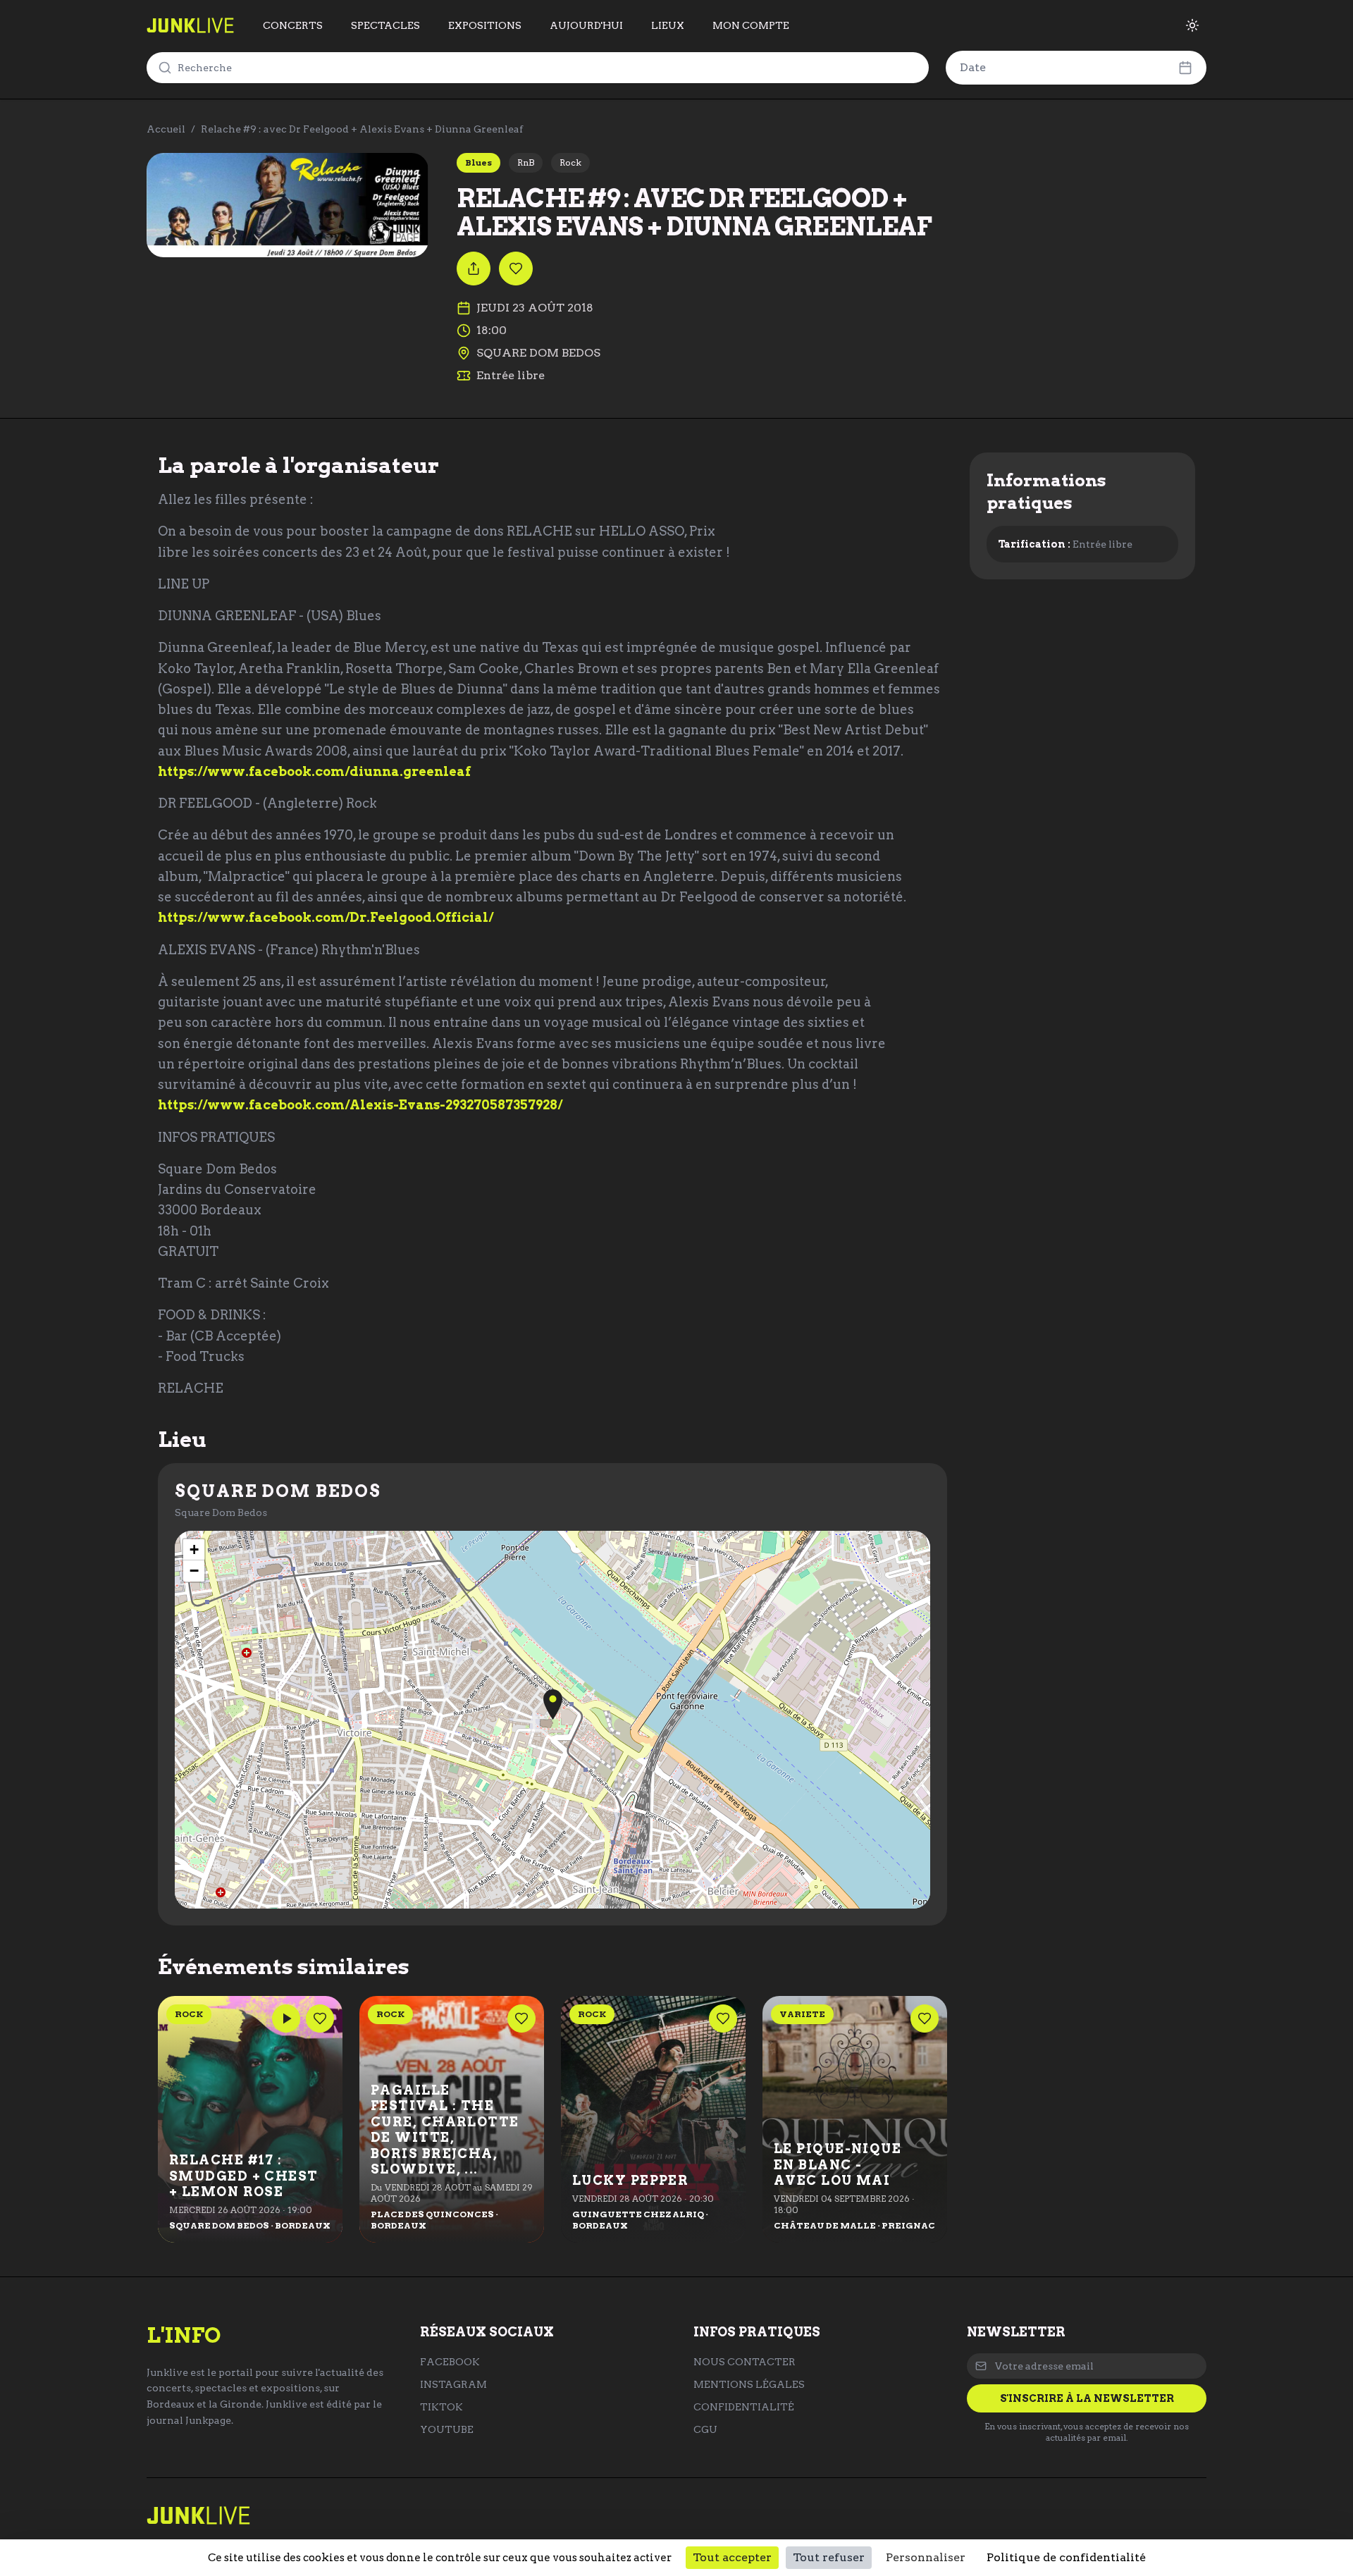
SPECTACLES (385, 25)
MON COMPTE (751, 25)
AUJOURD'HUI (586, 25)
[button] (553, 1705)
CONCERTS (293, 25)
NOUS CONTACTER (745, 2362)
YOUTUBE (447, 2429)
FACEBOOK (450, 2362)
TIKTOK (441, 2407)
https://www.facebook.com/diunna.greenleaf (314, 771)
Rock (570, 162)
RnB (526, 162)
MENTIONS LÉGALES (749, 2384)
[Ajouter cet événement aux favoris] (516, 269)
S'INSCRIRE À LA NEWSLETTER (1087, 2398)
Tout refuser (829, 2557)
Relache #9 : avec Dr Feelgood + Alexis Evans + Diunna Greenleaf (362, 129)
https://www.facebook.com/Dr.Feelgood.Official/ (326, 917)
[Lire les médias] (286, 2019)
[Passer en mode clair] (1192, 25)
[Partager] (474, 269)
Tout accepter (732, 2557)
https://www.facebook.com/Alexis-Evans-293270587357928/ (360, 1105)
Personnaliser (926, 2557)
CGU (705, 2429)
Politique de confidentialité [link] (1066, 2557)
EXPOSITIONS (485, 25)
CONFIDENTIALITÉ (744, 2407)
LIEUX (668, 25)
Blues (478, 162)
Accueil (166, 129)
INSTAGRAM (453, 2384)
